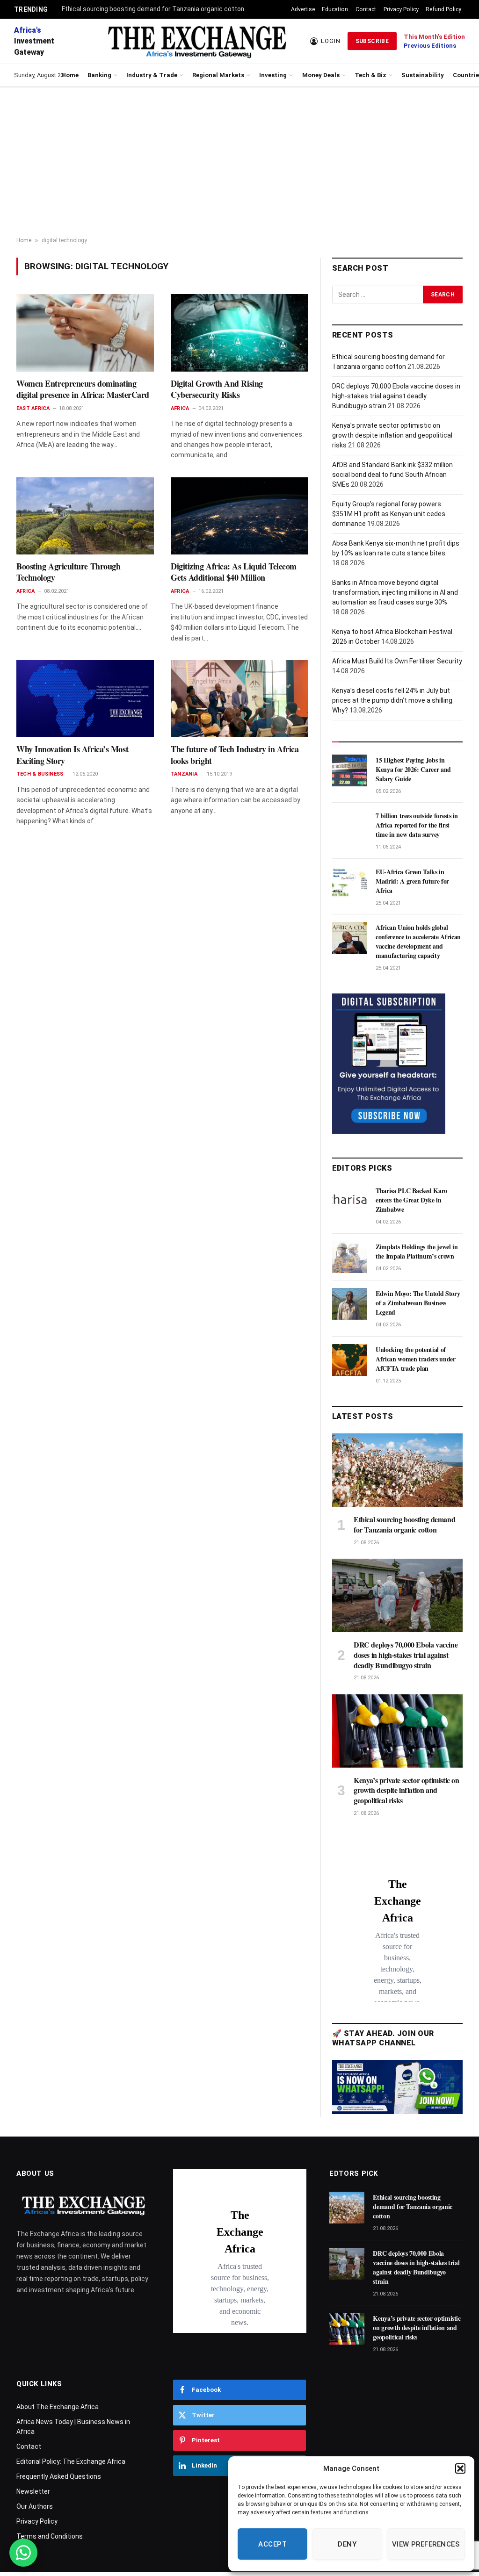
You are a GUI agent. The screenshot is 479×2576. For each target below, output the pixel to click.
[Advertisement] (239, 162)
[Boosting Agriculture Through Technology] (85, 516)
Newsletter (33, 2491)
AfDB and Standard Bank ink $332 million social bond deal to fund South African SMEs (392, 475)
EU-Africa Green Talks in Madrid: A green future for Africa (412, 881)
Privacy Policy (401, 9)
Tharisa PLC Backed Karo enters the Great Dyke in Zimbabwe (411, 1200)
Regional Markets (218, 75)
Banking (99, 75)
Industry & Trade (152, 75)
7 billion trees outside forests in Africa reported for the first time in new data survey (417, 825)
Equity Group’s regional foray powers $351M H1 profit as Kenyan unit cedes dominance (389, 514)
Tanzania (184, 774)
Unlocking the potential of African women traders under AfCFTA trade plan (416, 1359)
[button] (460, 2468)
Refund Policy (443, 9)
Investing (273, 75)
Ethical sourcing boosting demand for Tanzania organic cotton (153, 9)
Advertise (303, 9)
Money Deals (321, 75)
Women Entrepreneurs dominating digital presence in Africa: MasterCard (83, 389)
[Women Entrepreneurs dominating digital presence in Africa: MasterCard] (85, 333)
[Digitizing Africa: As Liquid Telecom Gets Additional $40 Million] (239, 516)
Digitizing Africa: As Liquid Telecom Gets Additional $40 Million (234, 572)
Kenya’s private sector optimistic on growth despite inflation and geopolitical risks (392, 435)
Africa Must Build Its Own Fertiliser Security (397, 661)
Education (335, 9)
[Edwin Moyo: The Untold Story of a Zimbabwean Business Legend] (350, 1304)
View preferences (426, 2544)
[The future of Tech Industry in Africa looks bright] (239, 699)
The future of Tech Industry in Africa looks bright (235, 755)
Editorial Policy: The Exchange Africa (71, 2461)
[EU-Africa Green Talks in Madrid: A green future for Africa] (350, 882)
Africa (180, 408)
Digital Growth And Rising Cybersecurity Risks (217, 389)
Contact (366, 9)
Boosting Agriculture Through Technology (68, 572)
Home (70, 75)
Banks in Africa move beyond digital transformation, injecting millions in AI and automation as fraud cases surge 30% (395, 592)
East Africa (33, 408)
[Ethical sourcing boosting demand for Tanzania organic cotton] (397, 1470)
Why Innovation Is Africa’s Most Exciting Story (72, 755)
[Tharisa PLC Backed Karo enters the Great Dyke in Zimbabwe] (350, 1201)
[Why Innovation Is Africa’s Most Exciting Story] (85, 699)
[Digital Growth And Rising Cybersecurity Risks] (239, 333)
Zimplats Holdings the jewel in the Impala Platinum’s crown (417, 1252)
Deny (347, 2544)
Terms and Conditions (50, 2536)
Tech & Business (40, 774)
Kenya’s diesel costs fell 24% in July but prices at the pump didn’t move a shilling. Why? (393, 700)
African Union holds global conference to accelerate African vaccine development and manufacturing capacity (418, 942)
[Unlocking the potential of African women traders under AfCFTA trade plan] (350, 1360)
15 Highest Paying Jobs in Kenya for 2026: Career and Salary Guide (413, 770)
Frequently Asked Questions (59, 2476)
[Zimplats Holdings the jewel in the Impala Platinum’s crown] (350, 1257)
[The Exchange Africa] (196, 41)
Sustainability (423, 75)
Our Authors (35, 2506)
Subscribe (372, 41)
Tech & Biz (370, 75)
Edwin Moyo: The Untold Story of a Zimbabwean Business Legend (418, 1303)
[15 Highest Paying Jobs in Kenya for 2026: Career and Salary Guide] (350, 770)
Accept (272, 2544)
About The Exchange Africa (58, 2407)
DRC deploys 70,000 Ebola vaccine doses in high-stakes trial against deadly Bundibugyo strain (396, 396)
